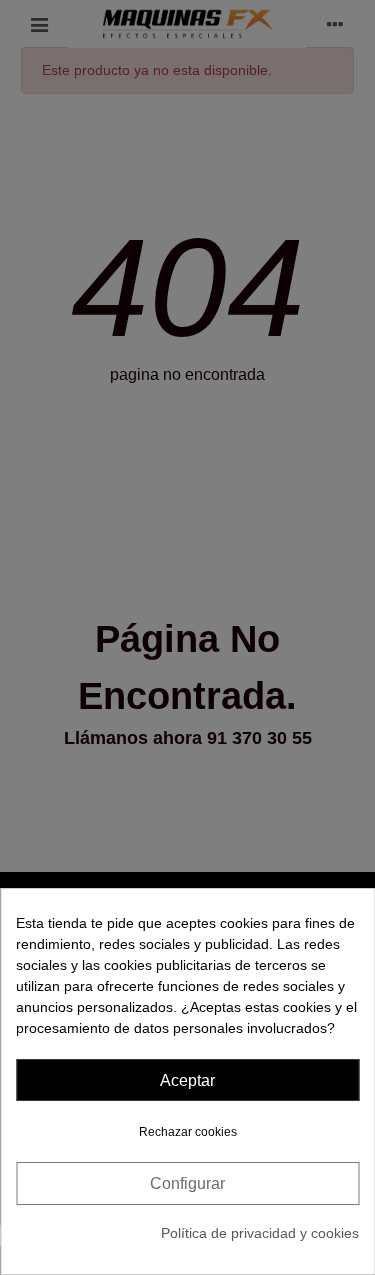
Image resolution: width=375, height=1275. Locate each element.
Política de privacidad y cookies (260, 1233)
